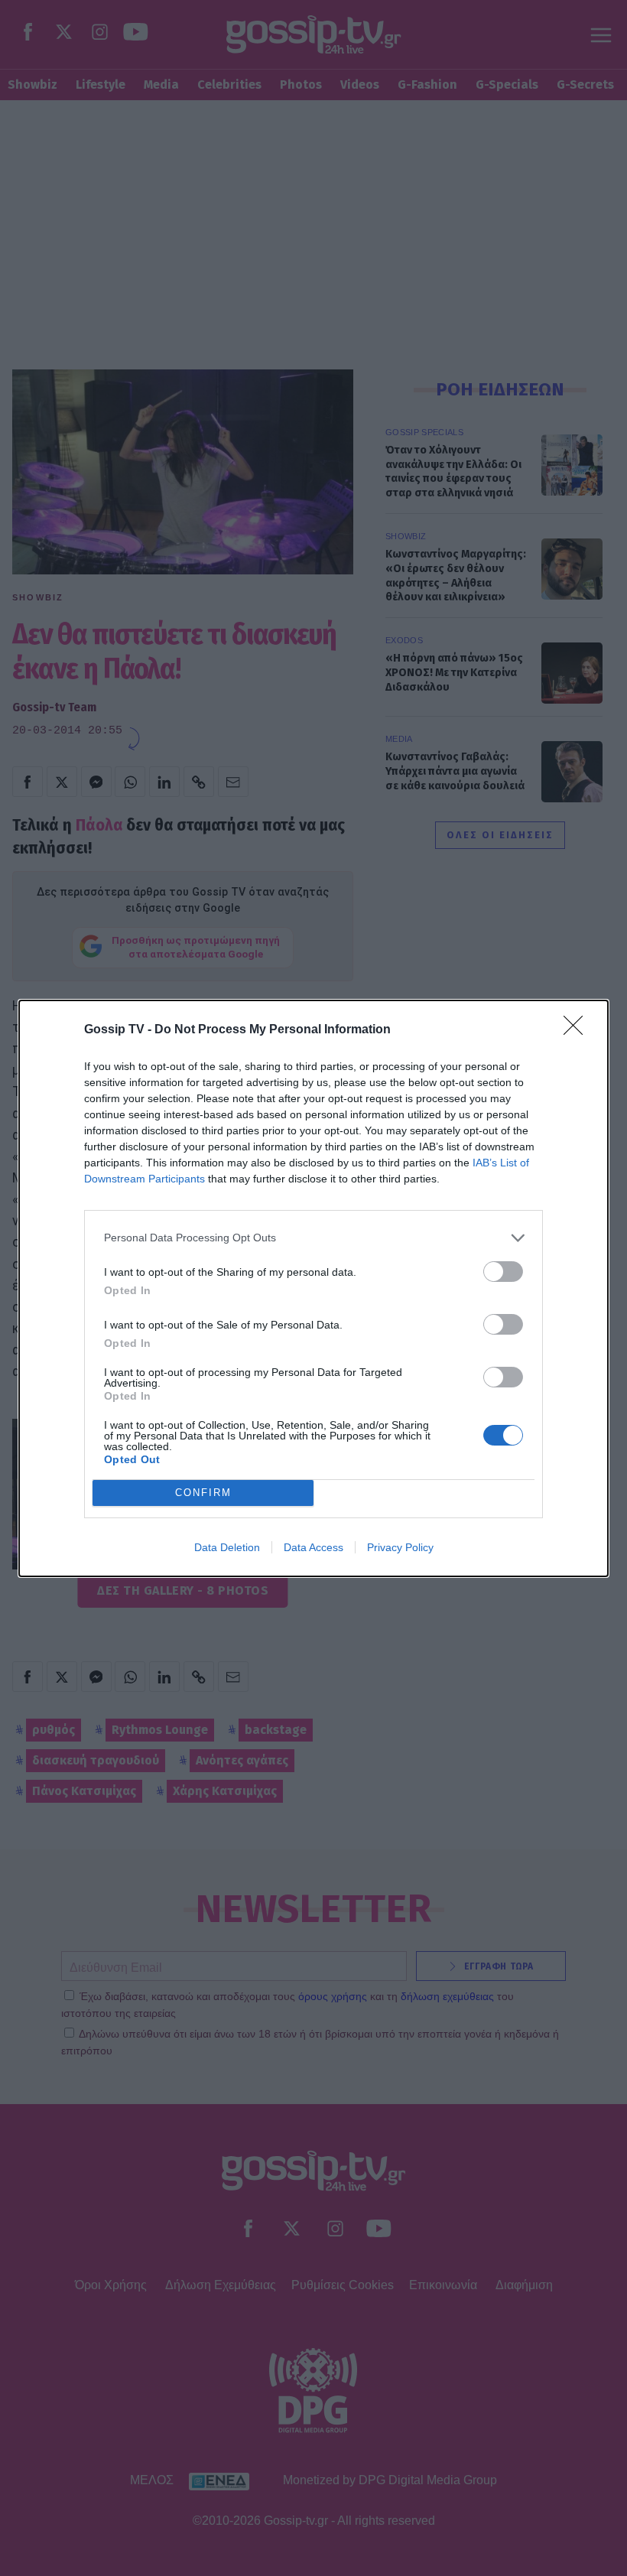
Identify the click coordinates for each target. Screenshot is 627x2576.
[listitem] (313, 1238)
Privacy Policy (400, 1547)
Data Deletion (227, 1547)
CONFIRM (203, 1493)
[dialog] (313, 1288)
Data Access (313, 1547)
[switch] (503, 1272)
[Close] (578, 1030)
